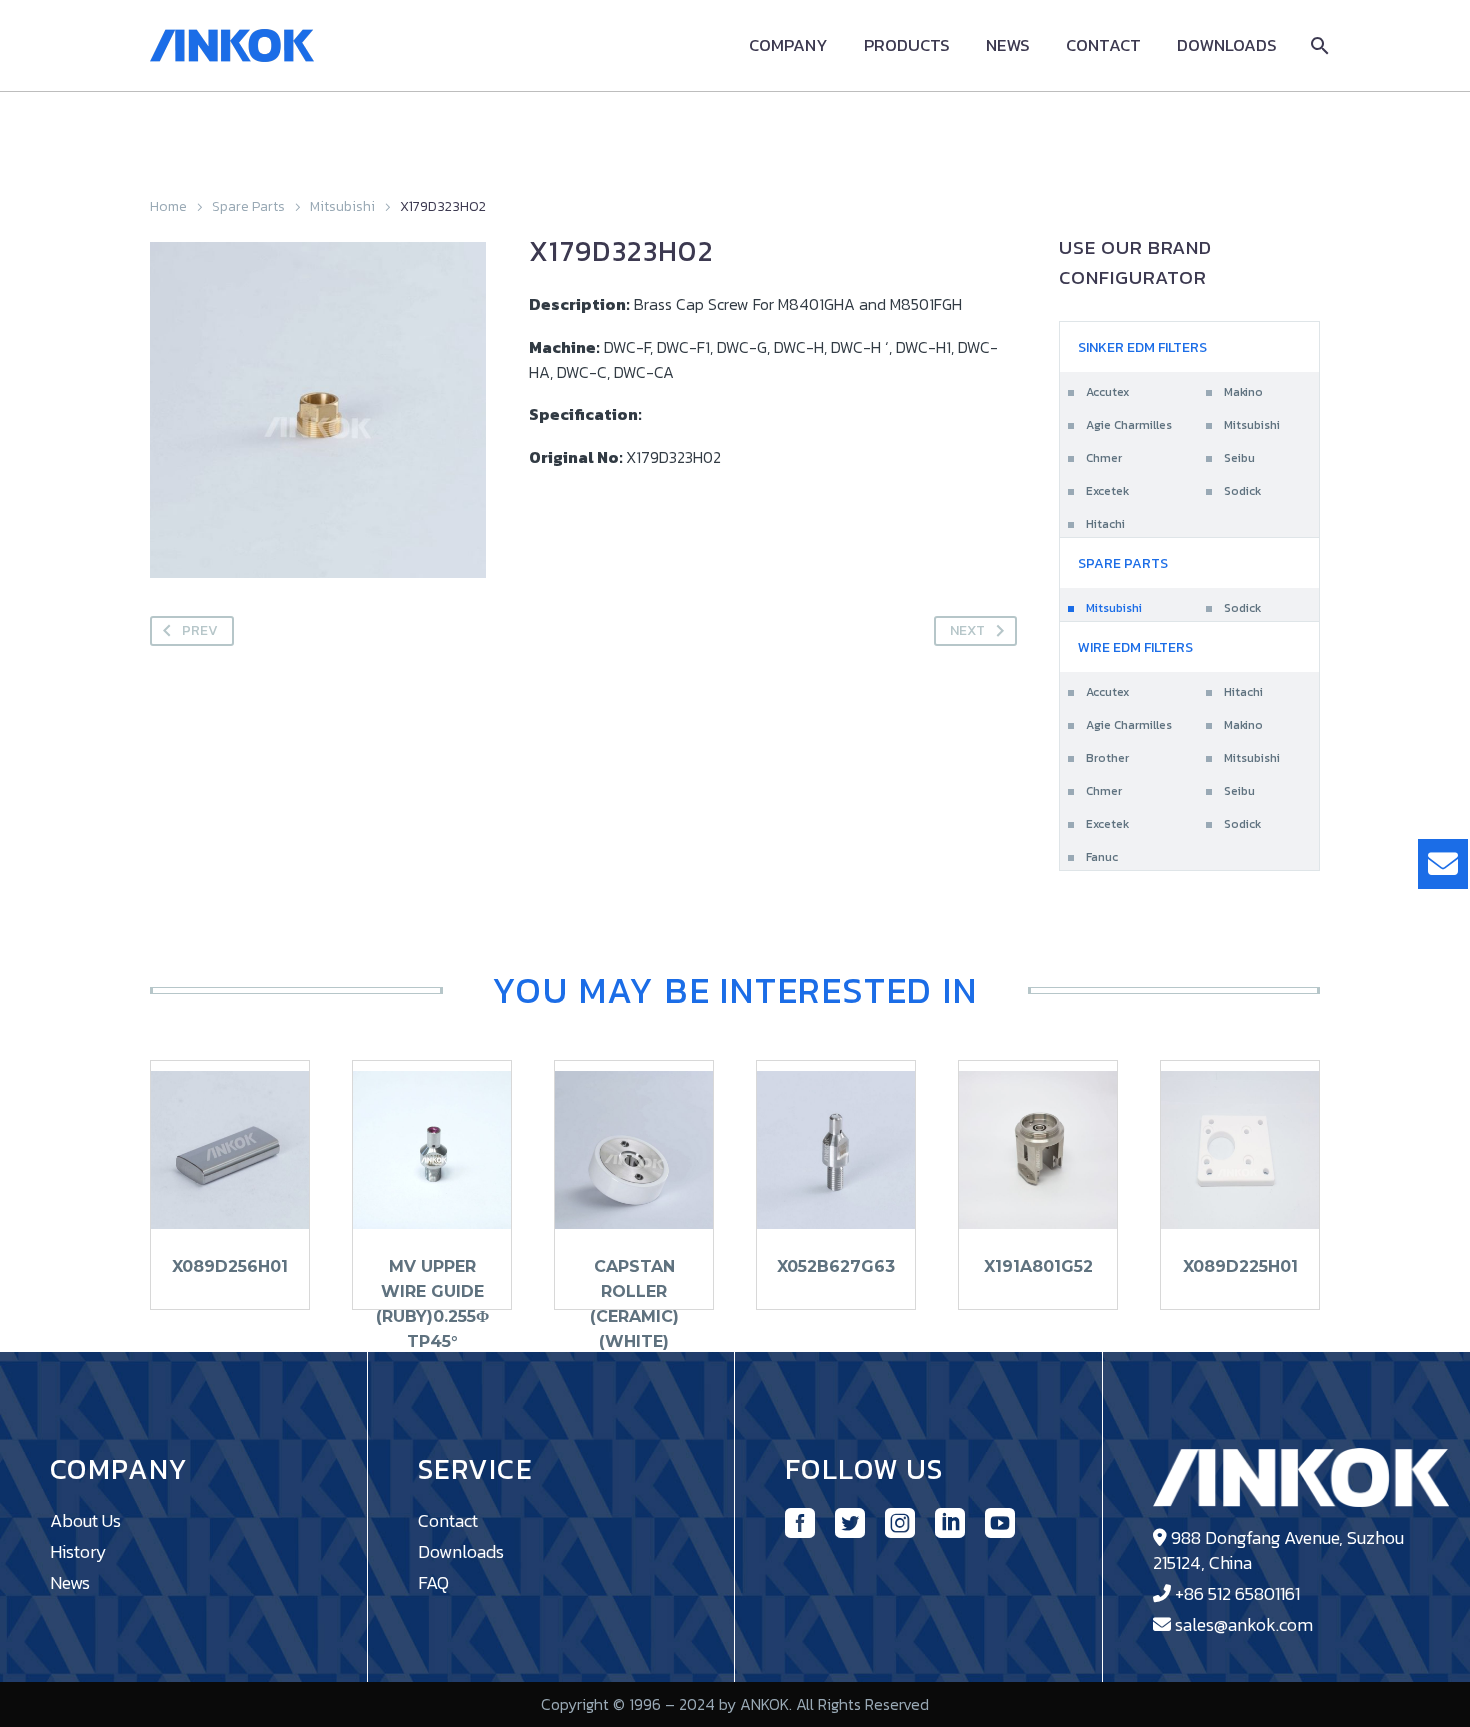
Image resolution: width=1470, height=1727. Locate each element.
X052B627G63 (836, 1266)
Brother (1107, 758)
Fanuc (1102, 857)
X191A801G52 (1038, 1266)
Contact (1103, 45)
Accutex (1107, 392)
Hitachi (1105, 524)
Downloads (1227, 45)
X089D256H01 (230, 1266)
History (78, 1551)
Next (967, 630)
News (1008, 45)
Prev (200, 630)
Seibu (1239, 458)
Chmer (1104, 458)
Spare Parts (248, 206)
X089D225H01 (1240, 1266)
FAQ (433, 1582)
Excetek (1107, 491)
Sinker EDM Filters (1142, 347)
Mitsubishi (342, 206)
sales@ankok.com (1244, 1624)
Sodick (1242, 491)
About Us (85, 1520)
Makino (1243, 392)
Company (788, 45)
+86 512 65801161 (1237, 1593)
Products (907, 45)
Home (168, 206)
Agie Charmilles (1129, 425)
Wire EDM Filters (1135, 647)
